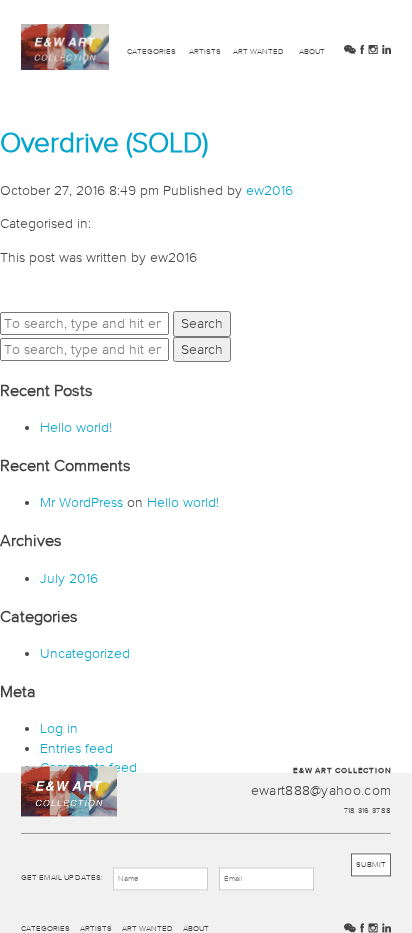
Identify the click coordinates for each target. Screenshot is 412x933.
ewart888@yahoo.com (321, 791)
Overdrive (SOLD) (104, 142)
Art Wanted (258, 51)
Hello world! (76, 427)
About (312, 51)
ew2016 (269, 190)
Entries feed (76, 748)
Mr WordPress (81, 502)
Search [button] (202, 323)
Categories (151, 51)
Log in (59, 728)
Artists (205, 51)
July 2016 (69, 578)
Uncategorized (85, 653)
